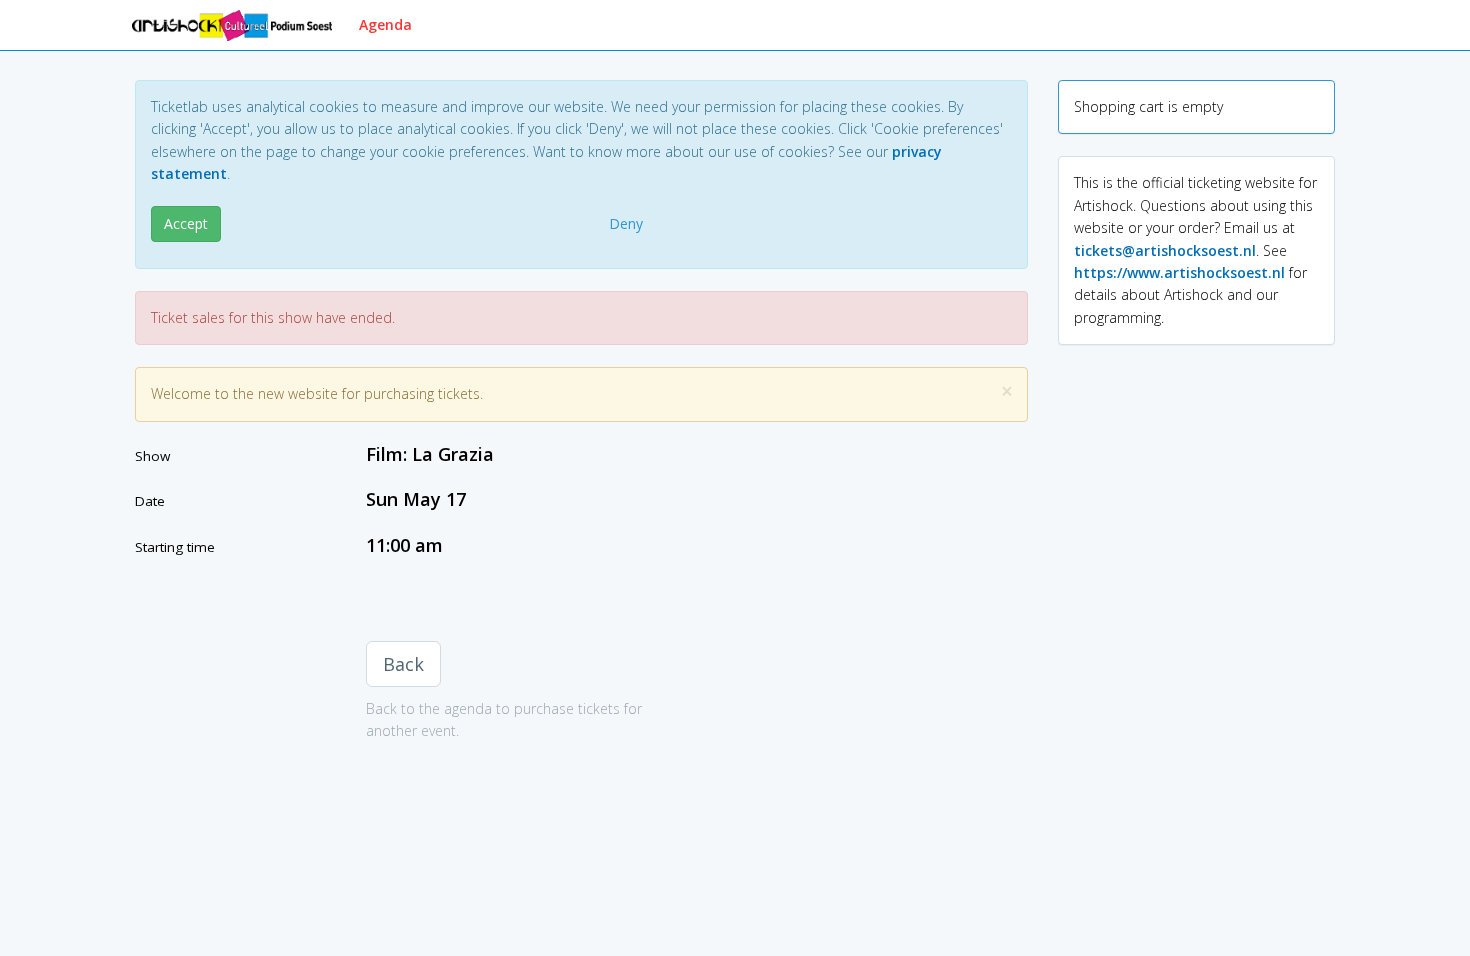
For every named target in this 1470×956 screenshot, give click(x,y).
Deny (626, 223)
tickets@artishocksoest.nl (1165, 250)
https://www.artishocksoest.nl (1179, 272)
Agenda (385, 24)
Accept (186, 223)
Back (403, 664)
